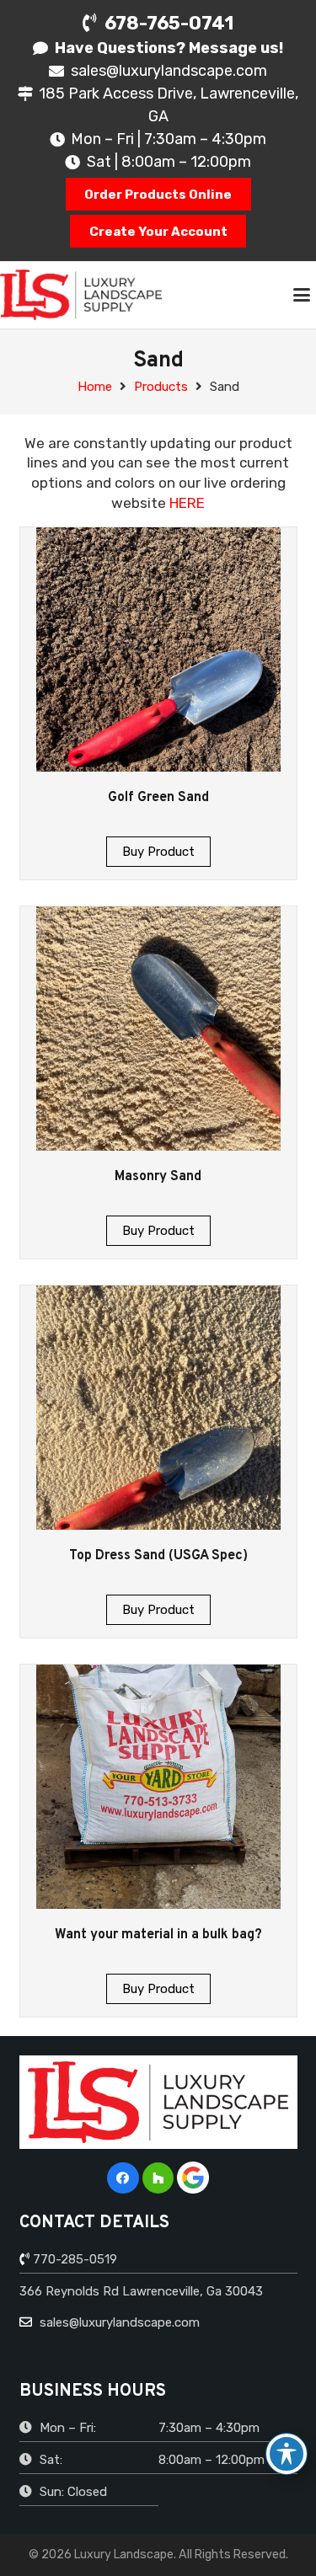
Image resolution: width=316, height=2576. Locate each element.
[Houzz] (158, 2178)
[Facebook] (123, 2178)
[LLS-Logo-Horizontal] (81, 295)
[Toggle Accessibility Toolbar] (287, 2454)
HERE (187, 503)
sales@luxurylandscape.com (118, 2322)
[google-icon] (193, 2178)
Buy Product (158, 852)
